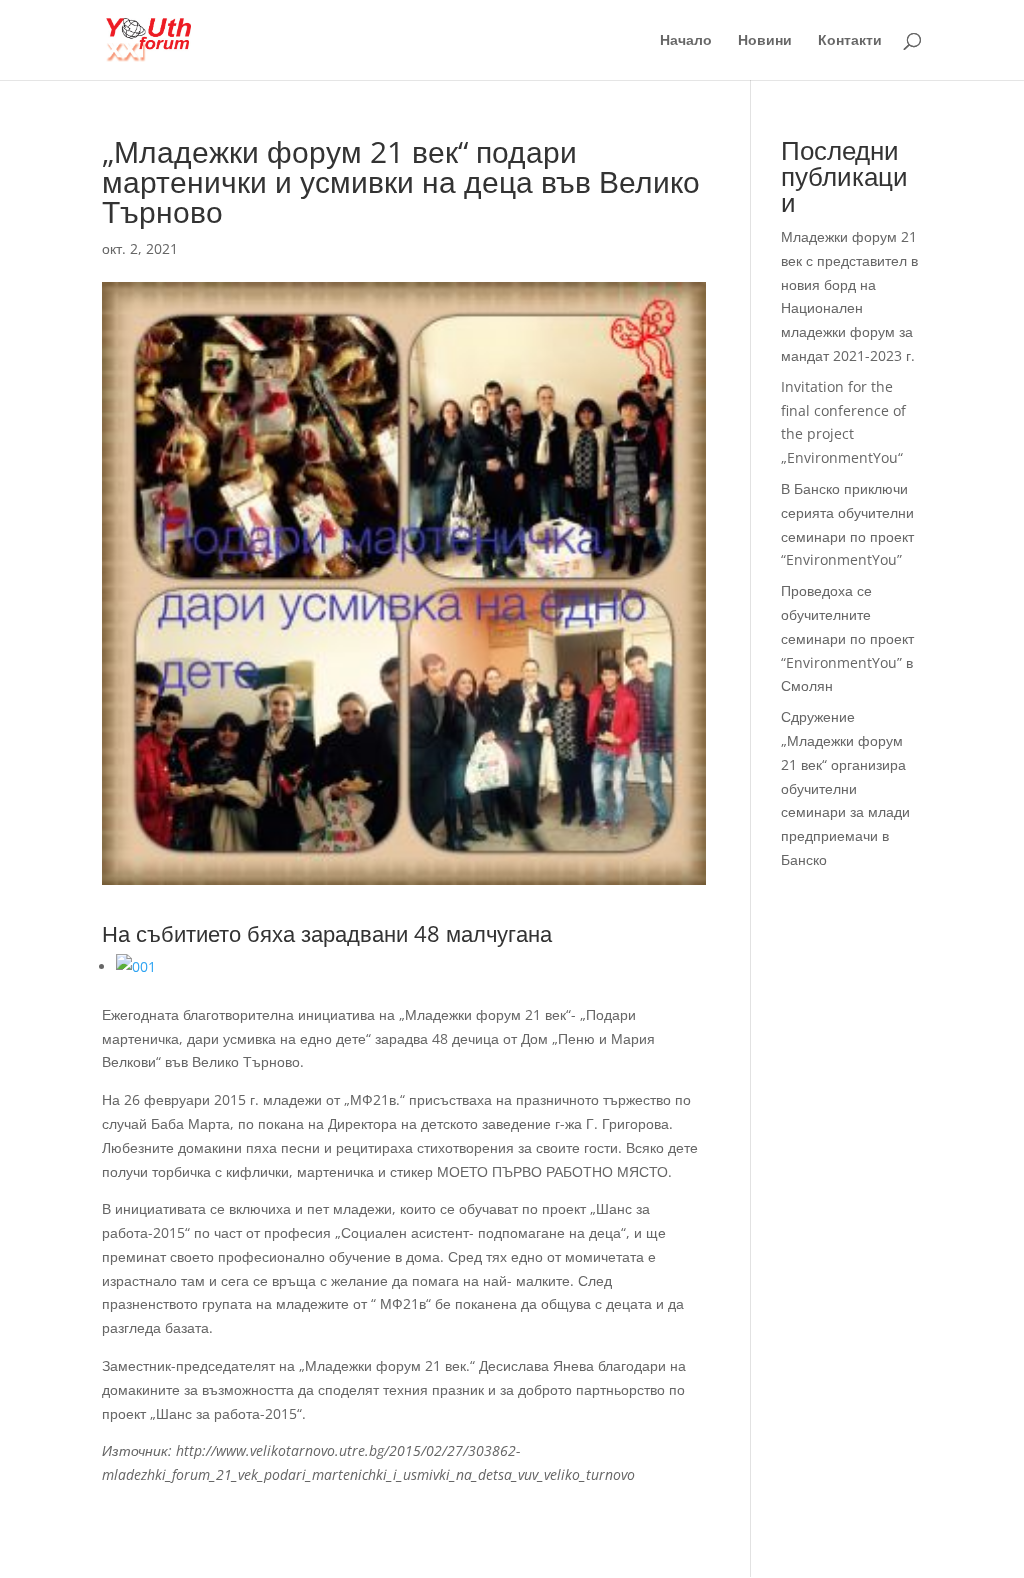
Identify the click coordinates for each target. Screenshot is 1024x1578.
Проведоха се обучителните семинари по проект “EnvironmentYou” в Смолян (847, 638)
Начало (686, 41)
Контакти (850, 41)
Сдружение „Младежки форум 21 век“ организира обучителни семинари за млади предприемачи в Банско (845, 788)
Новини (765, 41)
